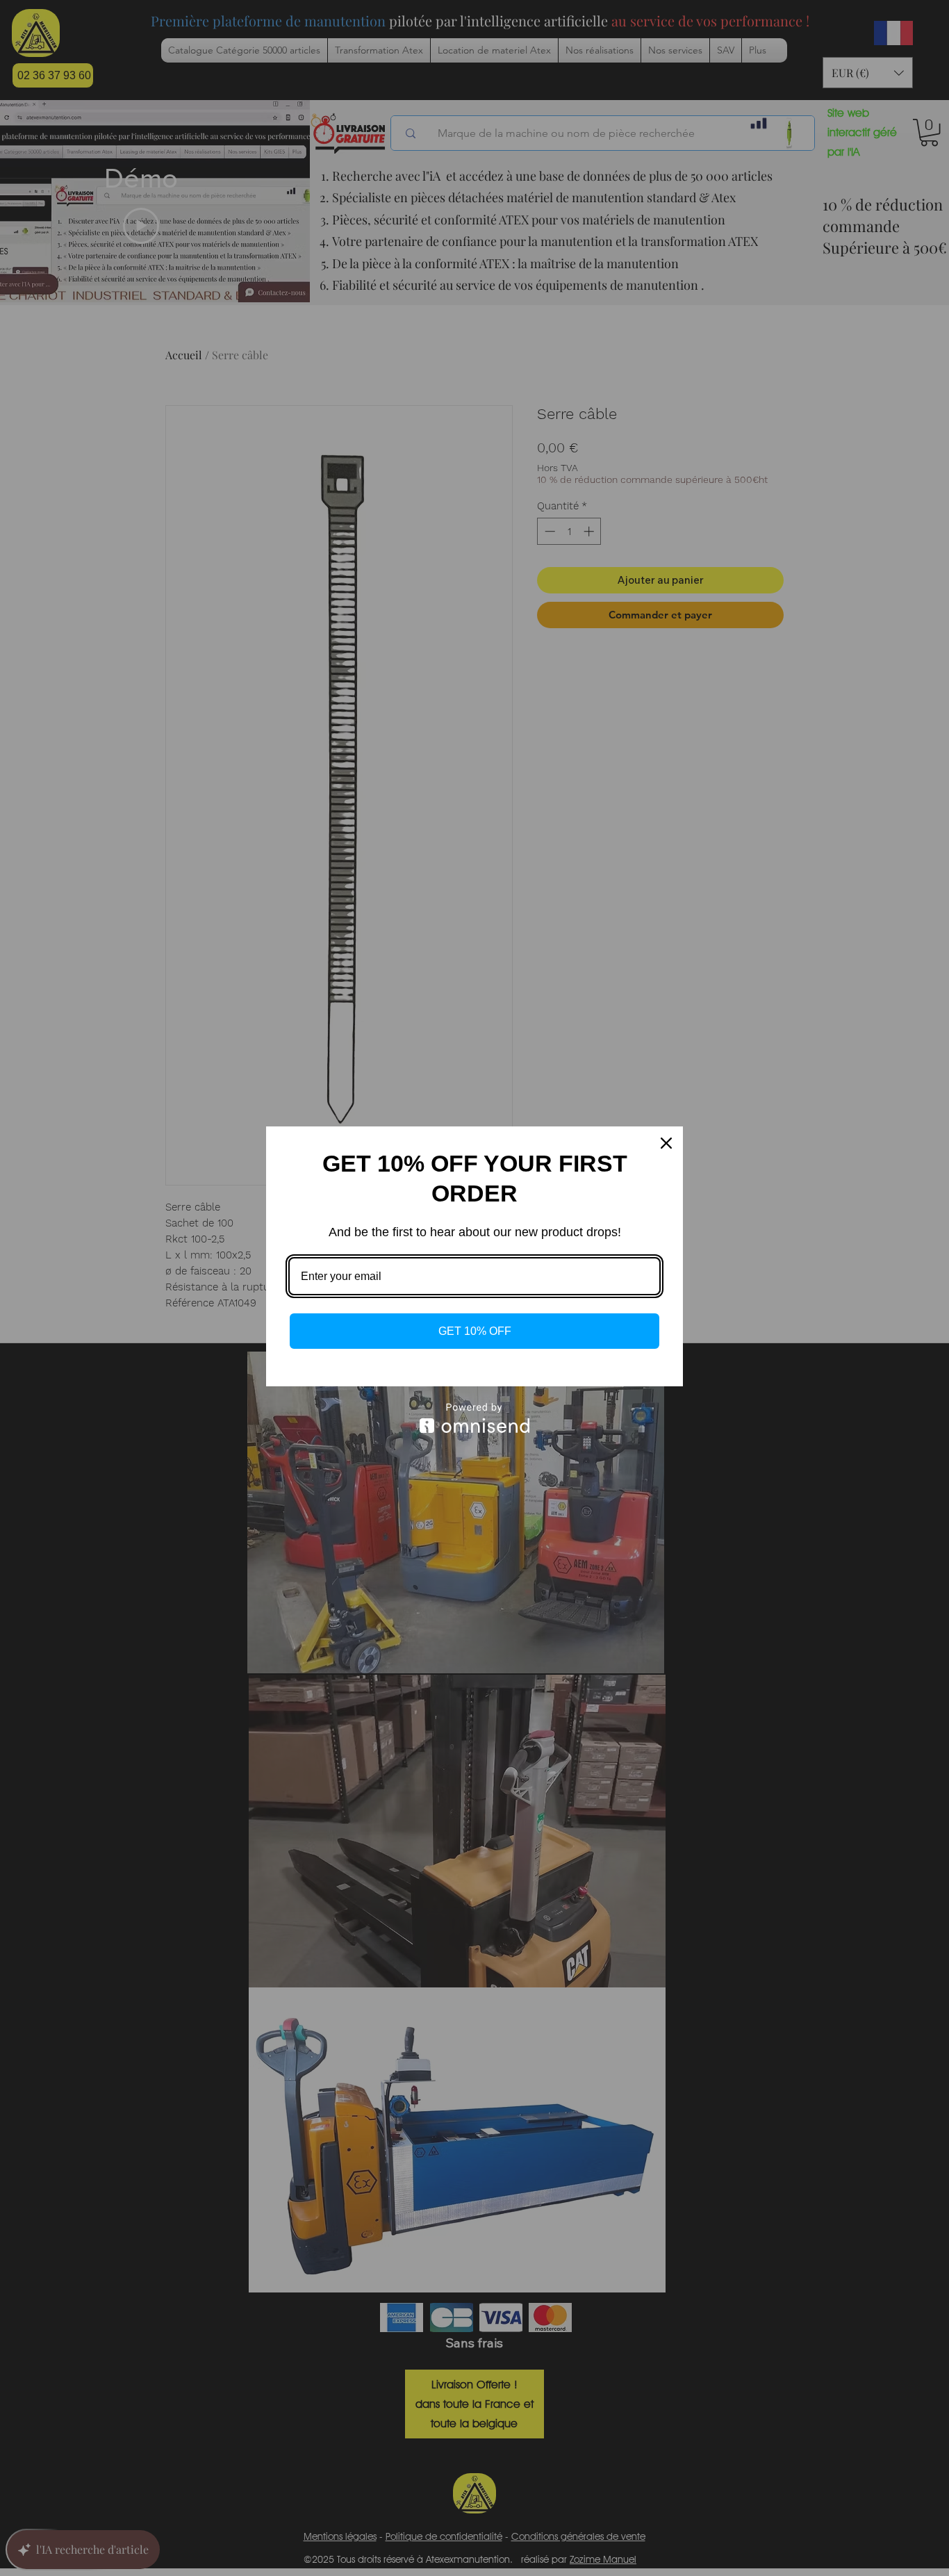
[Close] (666, 1143)
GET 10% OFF (475, 1331)
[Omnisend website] (474, 1418)
